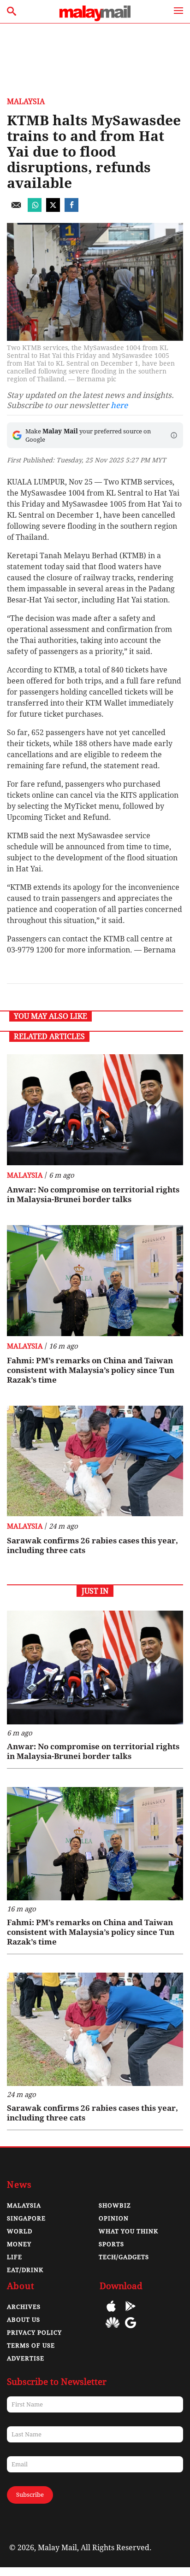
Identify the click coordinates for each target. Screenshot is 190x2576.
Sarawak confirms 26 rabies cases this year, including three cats (92, 1545)
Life (15, 2257)
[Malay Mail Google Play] (131, 2313)
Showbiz (115, 2205)
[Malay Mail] (95, 19)
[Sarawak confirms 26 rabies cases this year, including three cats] (95, 1461)
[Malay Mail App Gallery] (113, 2329)
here (119, 405)
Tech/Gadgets (124, 2257)
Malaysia (26, 102)
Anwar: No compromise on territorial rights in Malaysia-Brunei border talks (93, 1195)
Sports (111, 2244)
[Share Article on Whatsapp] (35, 209)
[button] (174, 435)
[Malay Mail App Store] (111, 2313)
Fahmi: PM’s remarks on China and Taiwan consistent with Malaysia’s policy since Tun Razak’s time (91, 1370)
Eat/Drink (25, 2270)
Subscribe (30, 2495)
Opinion (114, 2218)
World (20, 2231)
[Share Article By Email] (16, 209)
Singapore (26, 2218)
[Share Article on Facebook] (71, 209)
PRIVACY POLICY (34, 2333)
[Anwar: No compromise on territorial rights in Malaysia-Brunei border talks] (95, 1110)
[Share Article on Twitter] (53, 209)
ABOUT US (24, 2320)
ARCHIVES (24, 2307)
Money (19, 2244)
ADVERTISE (26, 2358)
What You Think (128, 2231)
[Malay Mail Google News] (131, 2329)
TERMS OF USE (31, 2345)
